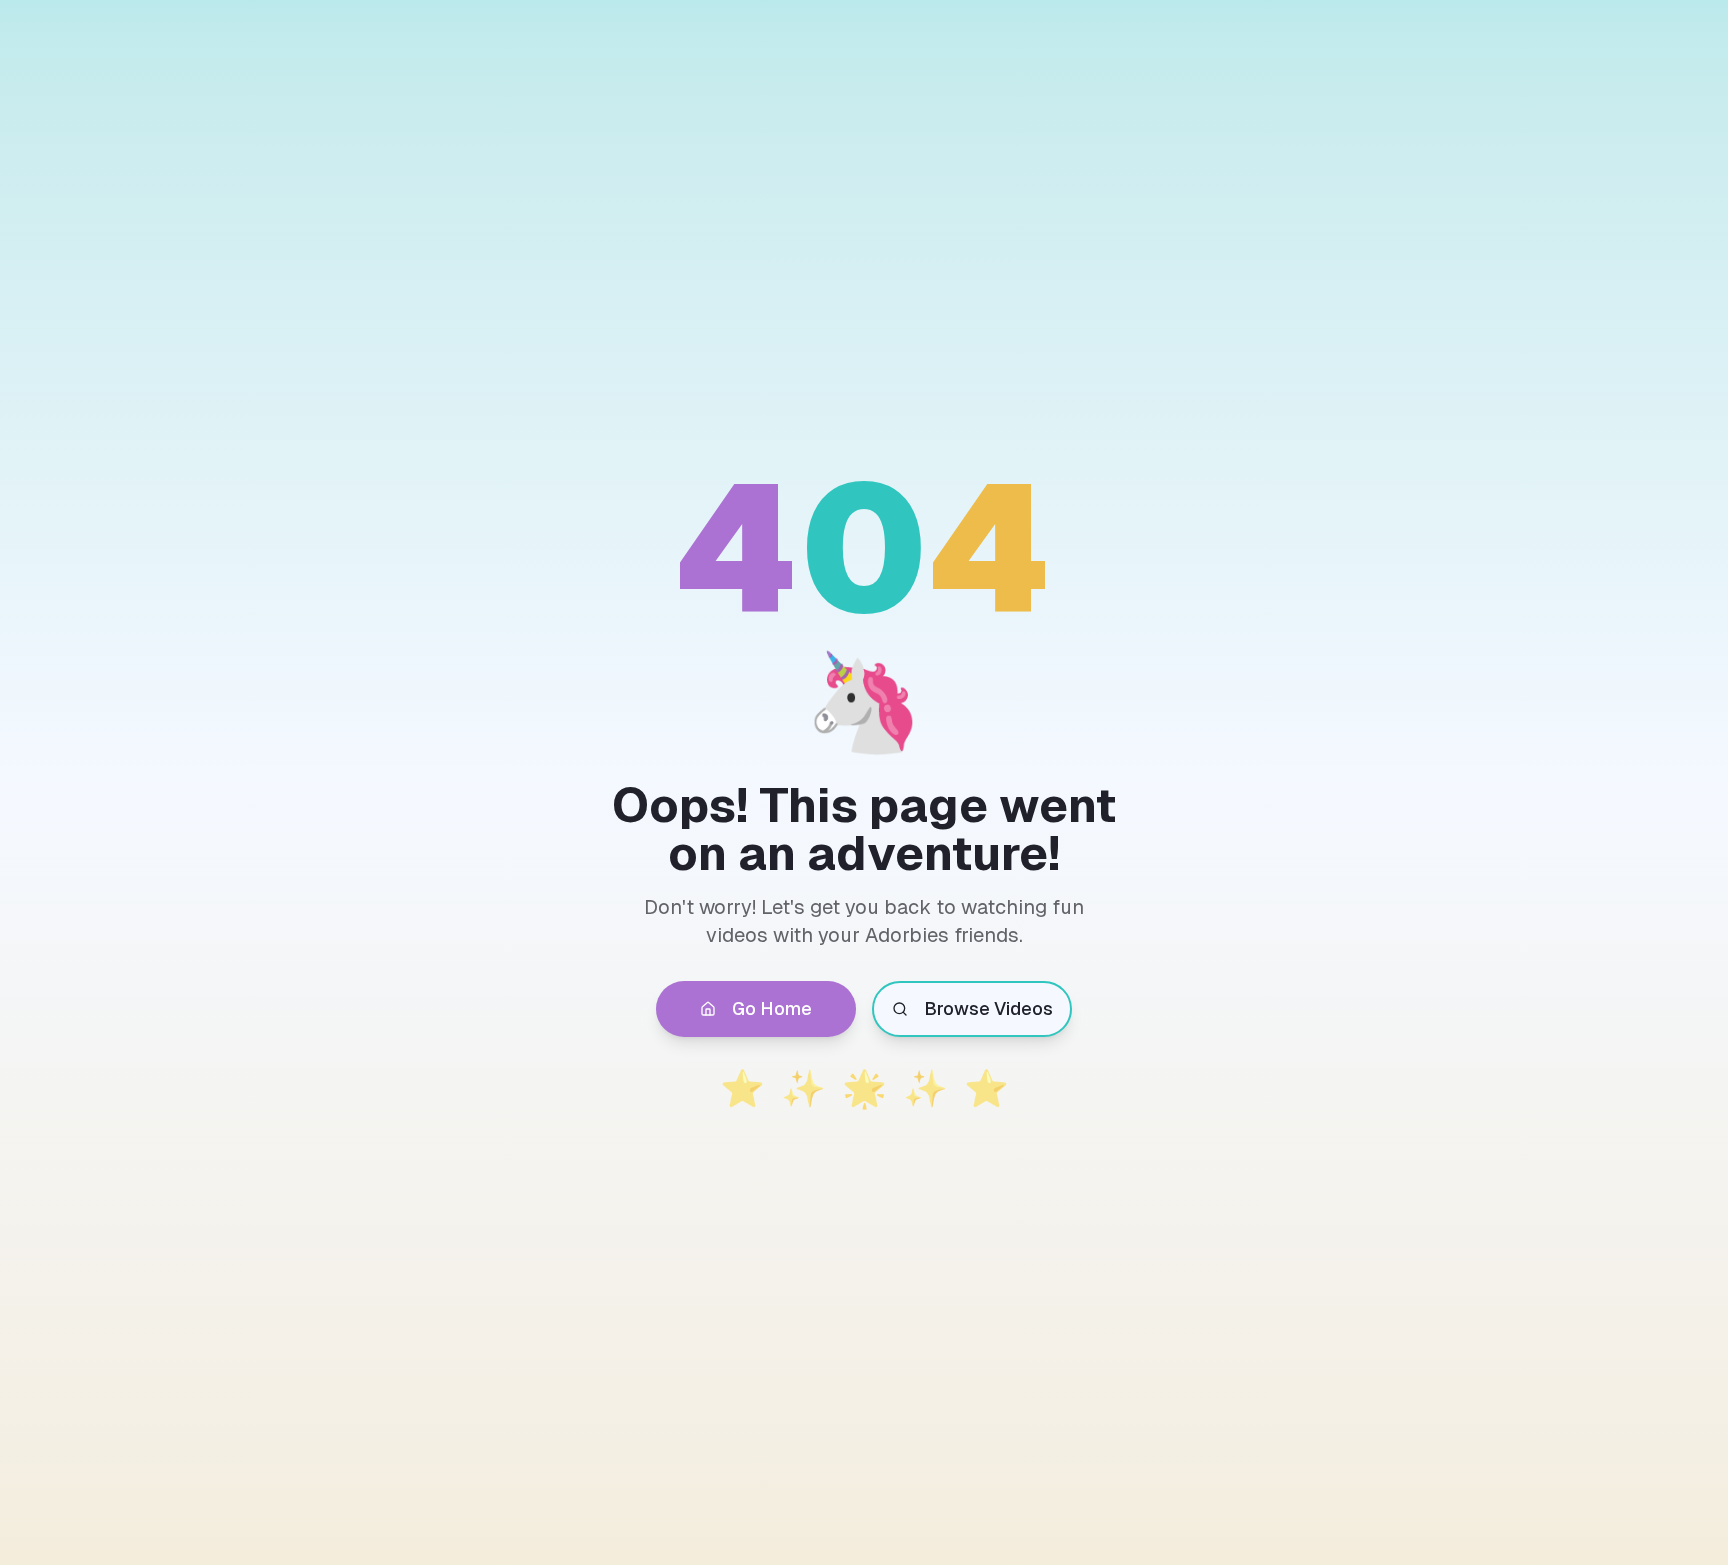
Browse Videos (988, 1008)
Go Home (772, 1008)
